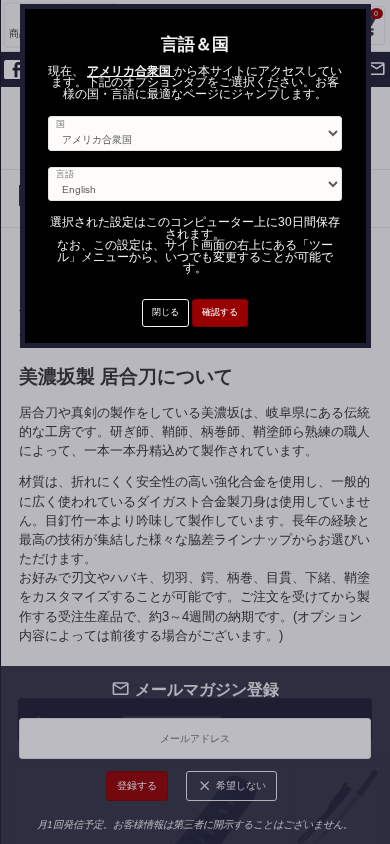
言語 (65, 174)
